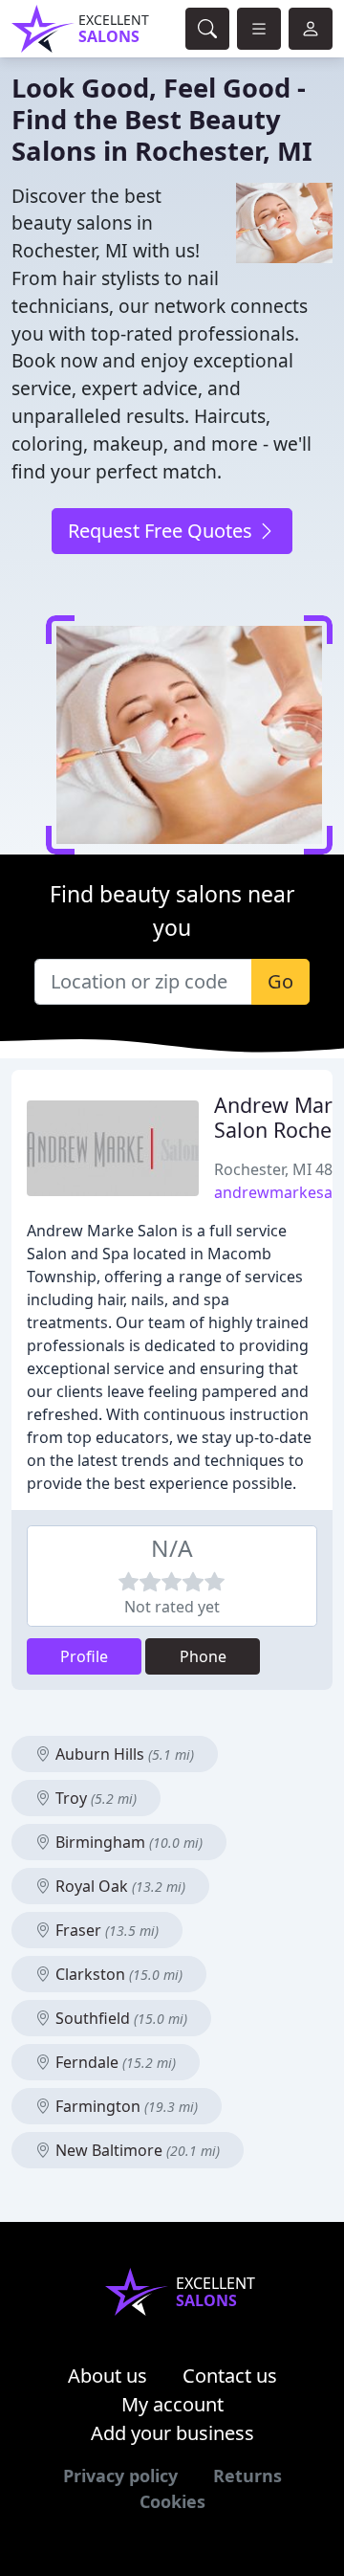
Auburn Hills (123, 1754)
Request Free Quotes (162, 531)
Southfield (119, 2018)
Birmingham (127, 1842)
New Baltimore (136, 2150)
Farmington (125, 2106)
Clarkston (117, 1974)
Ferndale (114, 2062)
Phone (203, 1656)
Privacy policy (120, 2476)
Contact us (230, 2376)
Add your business (172, 2433)
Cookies (172, 2501)
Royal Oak (118, 1886)
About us (107, 2376)
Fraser (105, 1930)
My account (172, 2404)
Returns (247, 2476)
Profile (84, 1656)
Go (280, 981)
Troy (94, 1798)
